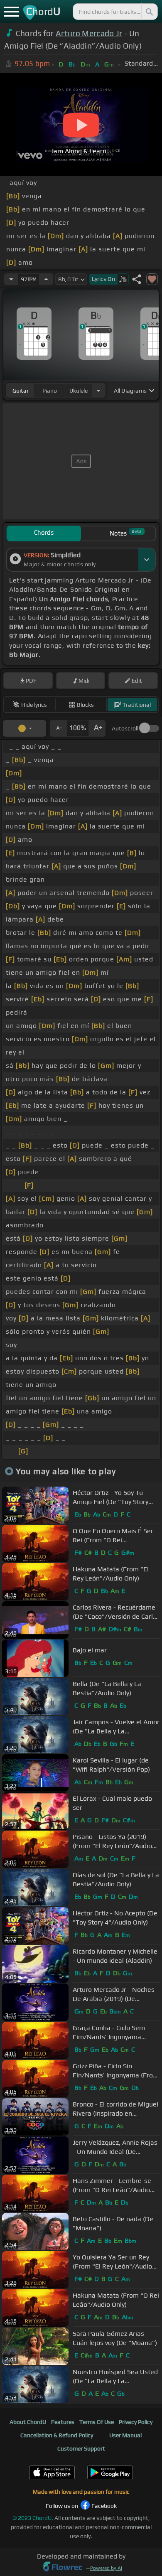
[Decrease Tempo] (11, 279)
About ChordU (28, 2422)
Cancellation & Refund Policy (57, 2435)
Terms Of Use (97, 2422)
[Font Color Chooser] (25, 728)
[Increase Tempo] (46, 279)
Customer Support (81, 2448)
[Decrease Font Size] (58, 728)
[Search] (149, 12)
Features (63, 2422)
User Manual (125, 2435)
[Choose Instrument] (98, 390)
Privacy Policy (136, 2422)
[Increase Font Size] (97, 728)
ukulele (79, 391)
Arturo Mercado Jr (89, 33)
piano (50, 391)
